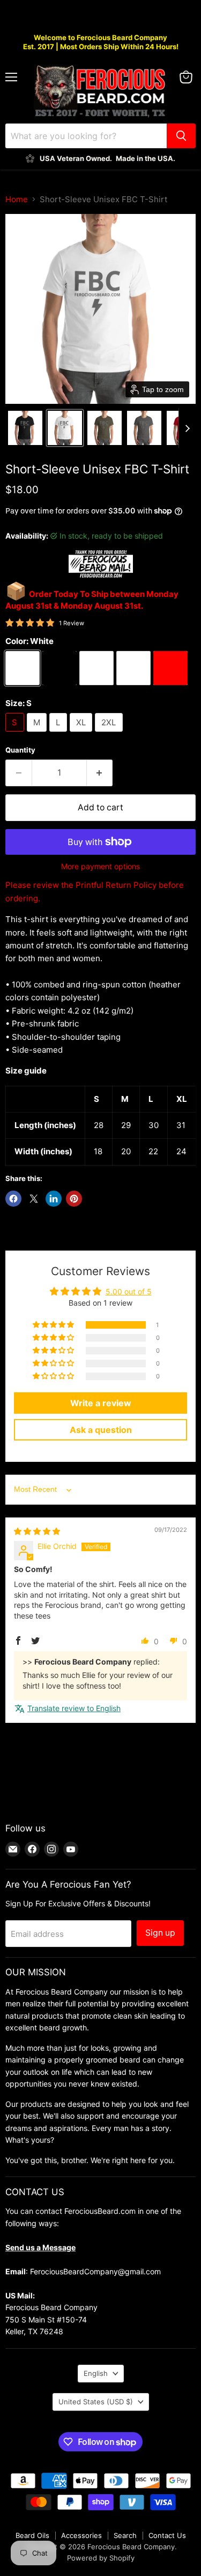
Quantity (20, 750)
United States (96, 2402)
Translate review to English (74, 1708)
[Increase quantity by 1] (100, 773)
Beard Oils (32, 2535)
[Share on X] (34, 1199)
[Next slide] (187, 428)
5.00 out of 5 (129, 1291)
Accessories (81, 2535)
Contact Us (167, 2535)
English (96, 2373)
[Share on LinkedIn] (54, 1199)
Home (17, 199)
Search (125, 2535)
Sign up (160, 1933)
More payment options (100, 867)
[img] (37, 1531)
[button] (25, 428)
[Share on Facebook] (13, 1199)
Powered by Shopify (101, 2558)
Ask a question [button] (101, 1430)
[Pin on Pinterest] (74, 1199)
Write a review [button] (101, 1403)
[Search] (181, 136)
